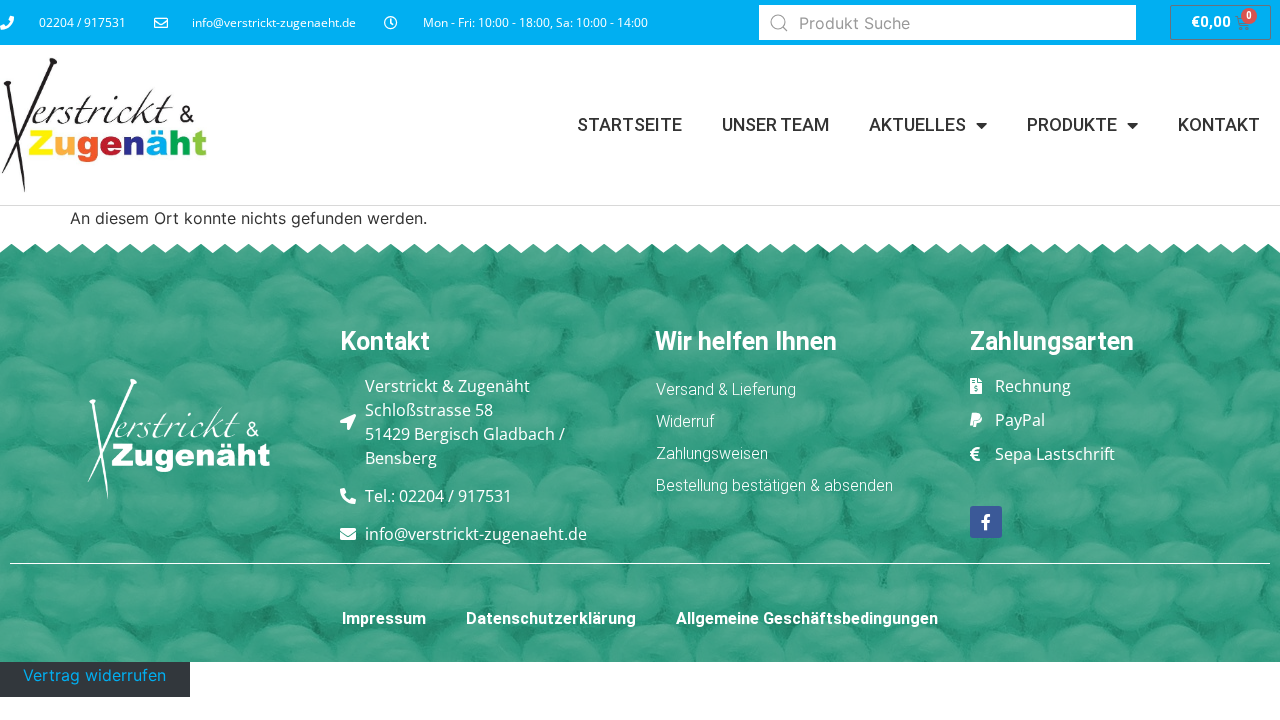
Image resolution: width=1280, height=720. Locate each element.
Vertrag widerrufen (94, 674)
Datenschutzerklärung (551, 618)
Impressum (384, 618)
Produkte (1072, 124)
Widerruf (685, 421)
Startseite (629, 124)
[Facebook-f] (986, 522)
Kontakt (1219, 124)
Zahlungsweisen (712, 453)
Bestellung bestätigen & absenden (774, 485)
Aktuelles (917, 124)
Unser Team (775, 124)
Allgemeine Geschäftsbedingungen (807, 618)
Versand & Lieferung (726, 389)
